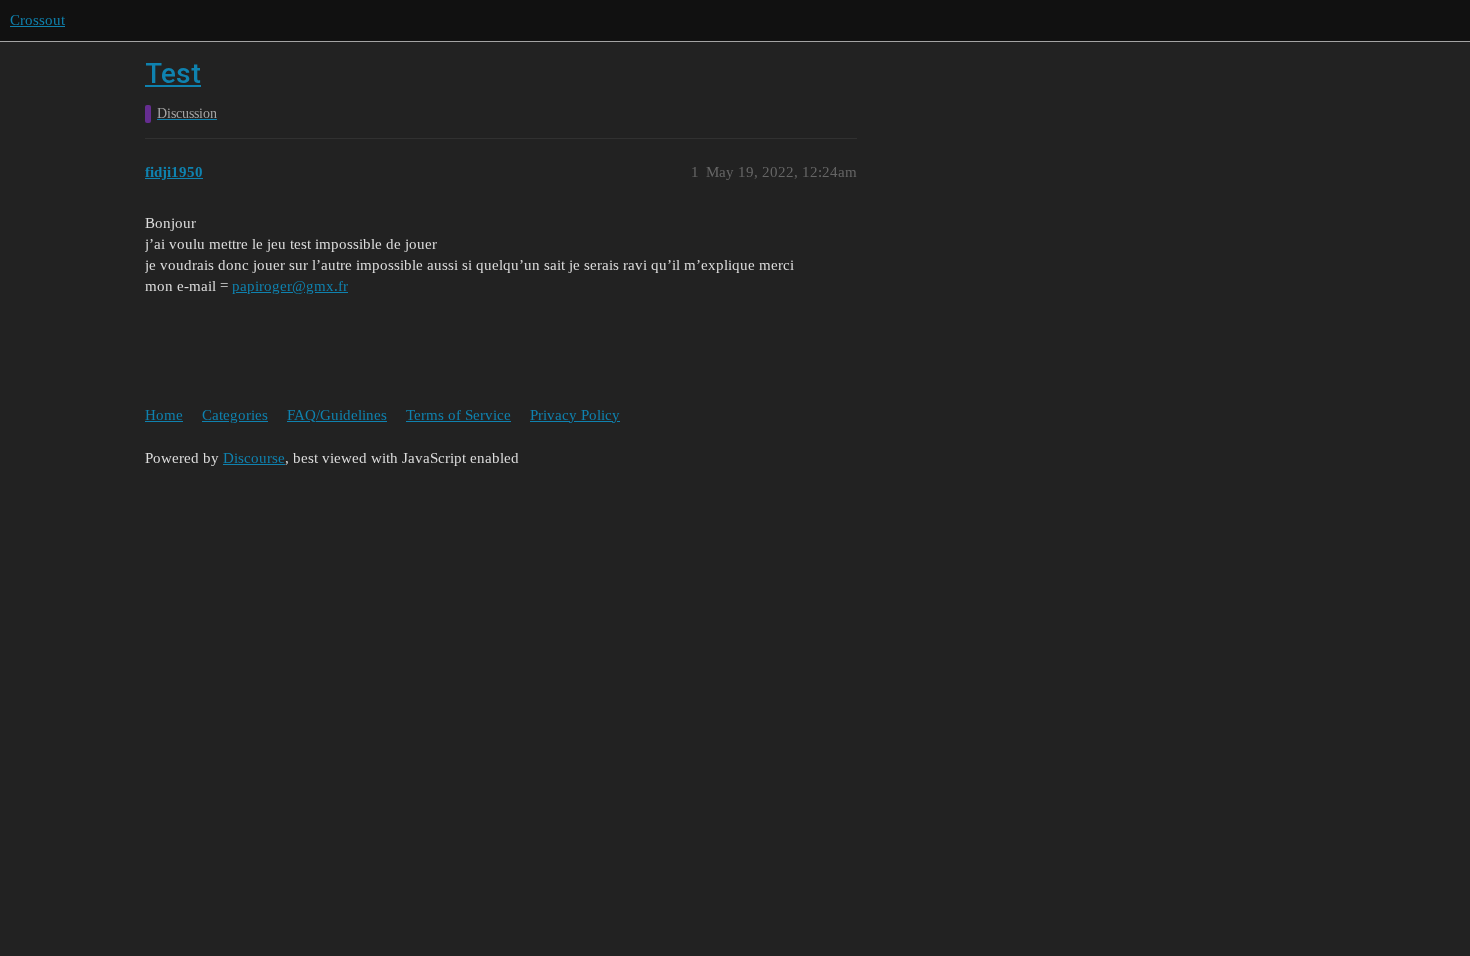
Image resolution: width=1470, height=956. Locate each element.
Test (173, 73)
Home (164, 415)
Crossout (37, 20)
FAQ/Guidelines (337, 415)
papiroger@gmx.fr (290, 286)
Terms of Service (458, 415)
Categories (235, 415)
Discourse (254, 458)
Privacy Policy (575, 415)
